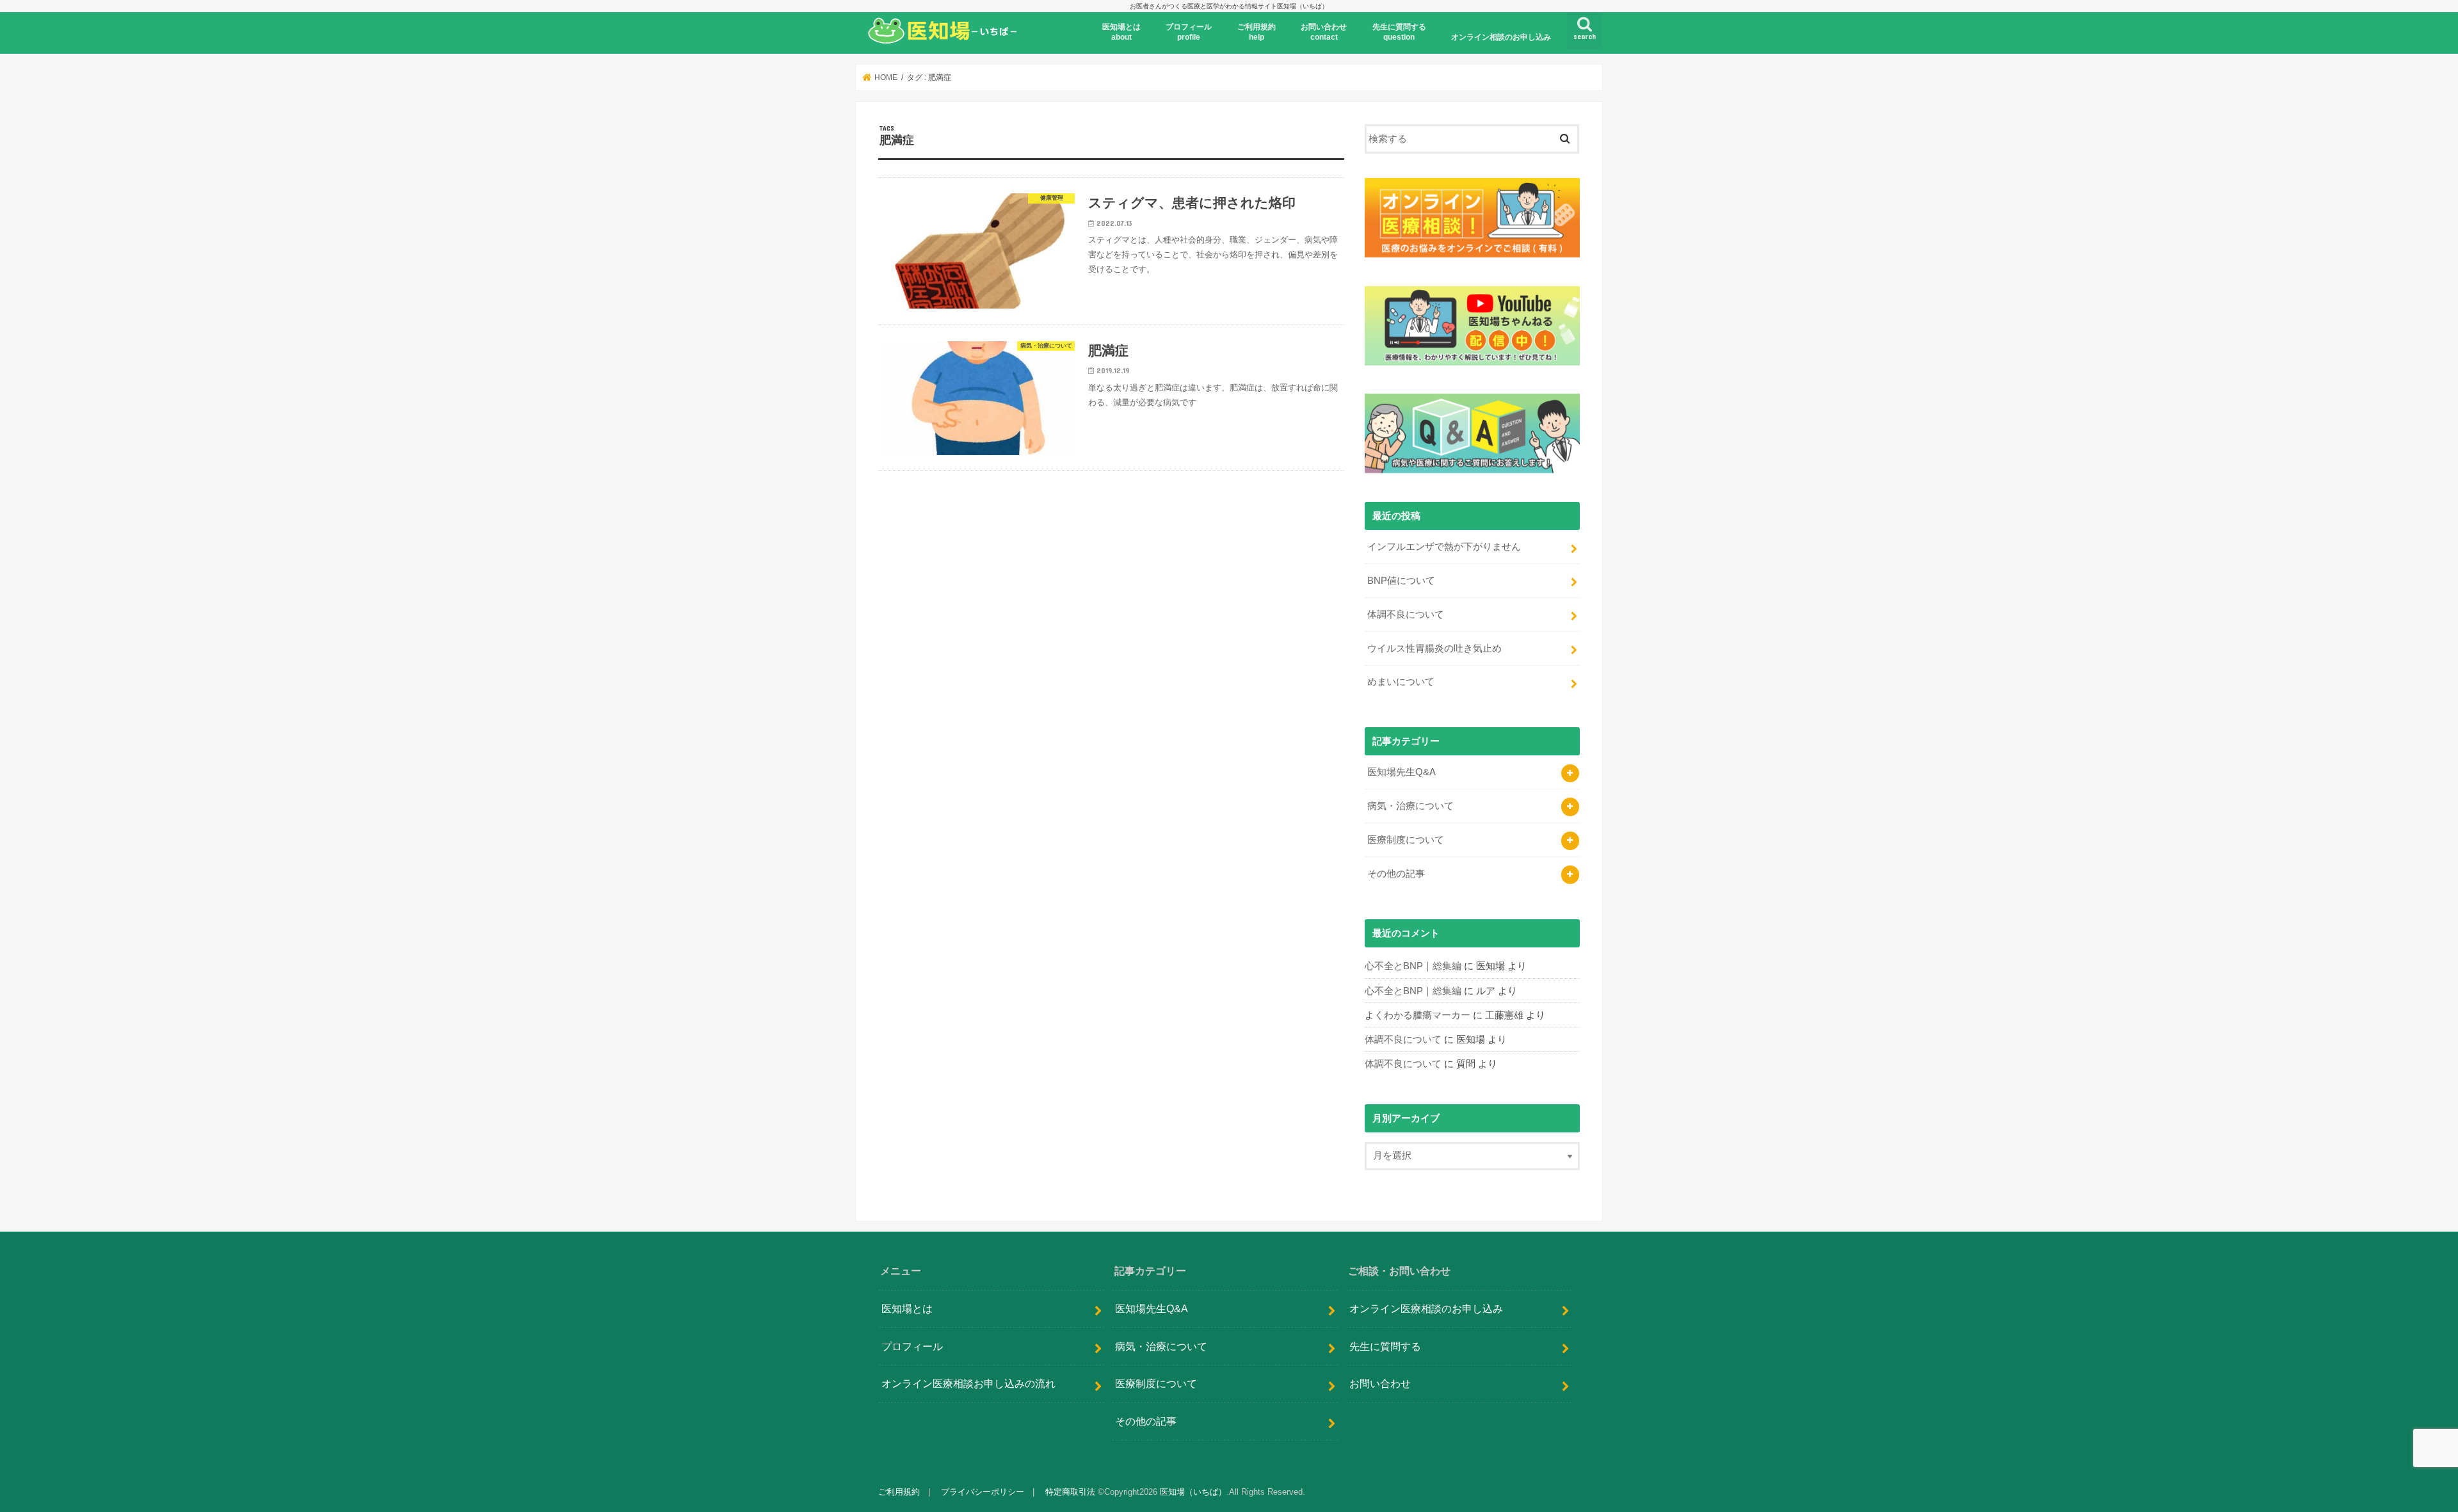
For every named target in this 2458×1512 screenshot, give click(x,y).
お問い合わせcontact (1324, 32)
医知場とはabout (1121, 32)
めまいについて (1401, 682)
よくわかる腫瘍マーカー (1418, 1015)
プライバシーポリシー (983, 1492)
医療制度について (1406, 840)
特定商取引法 (1070, 1492)
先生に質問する (1385, 1346)
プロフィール (912, 1346)
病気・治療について (1410, 806)
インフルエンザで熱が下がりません (1444, 547)
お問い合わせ (1380, 1383)
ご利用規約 (899, 1492)
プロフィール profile (1189, 32)
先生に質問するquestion (1399, 32)
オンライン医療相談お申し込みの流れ (968, 1383)
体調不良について (1406, 615)
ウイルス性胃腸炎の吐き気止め (1434, 648)
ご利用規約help (1257, 32)
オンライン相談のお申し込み (1501, 37)
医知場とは (907, 1308)
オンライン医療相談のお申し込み (1426, 1308)
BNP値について (1401, 581)
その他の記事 (1396, 874)
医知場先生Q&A (1402, 772)
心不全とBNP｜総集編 (1413, 966)
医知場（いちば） (1193, 1492)
